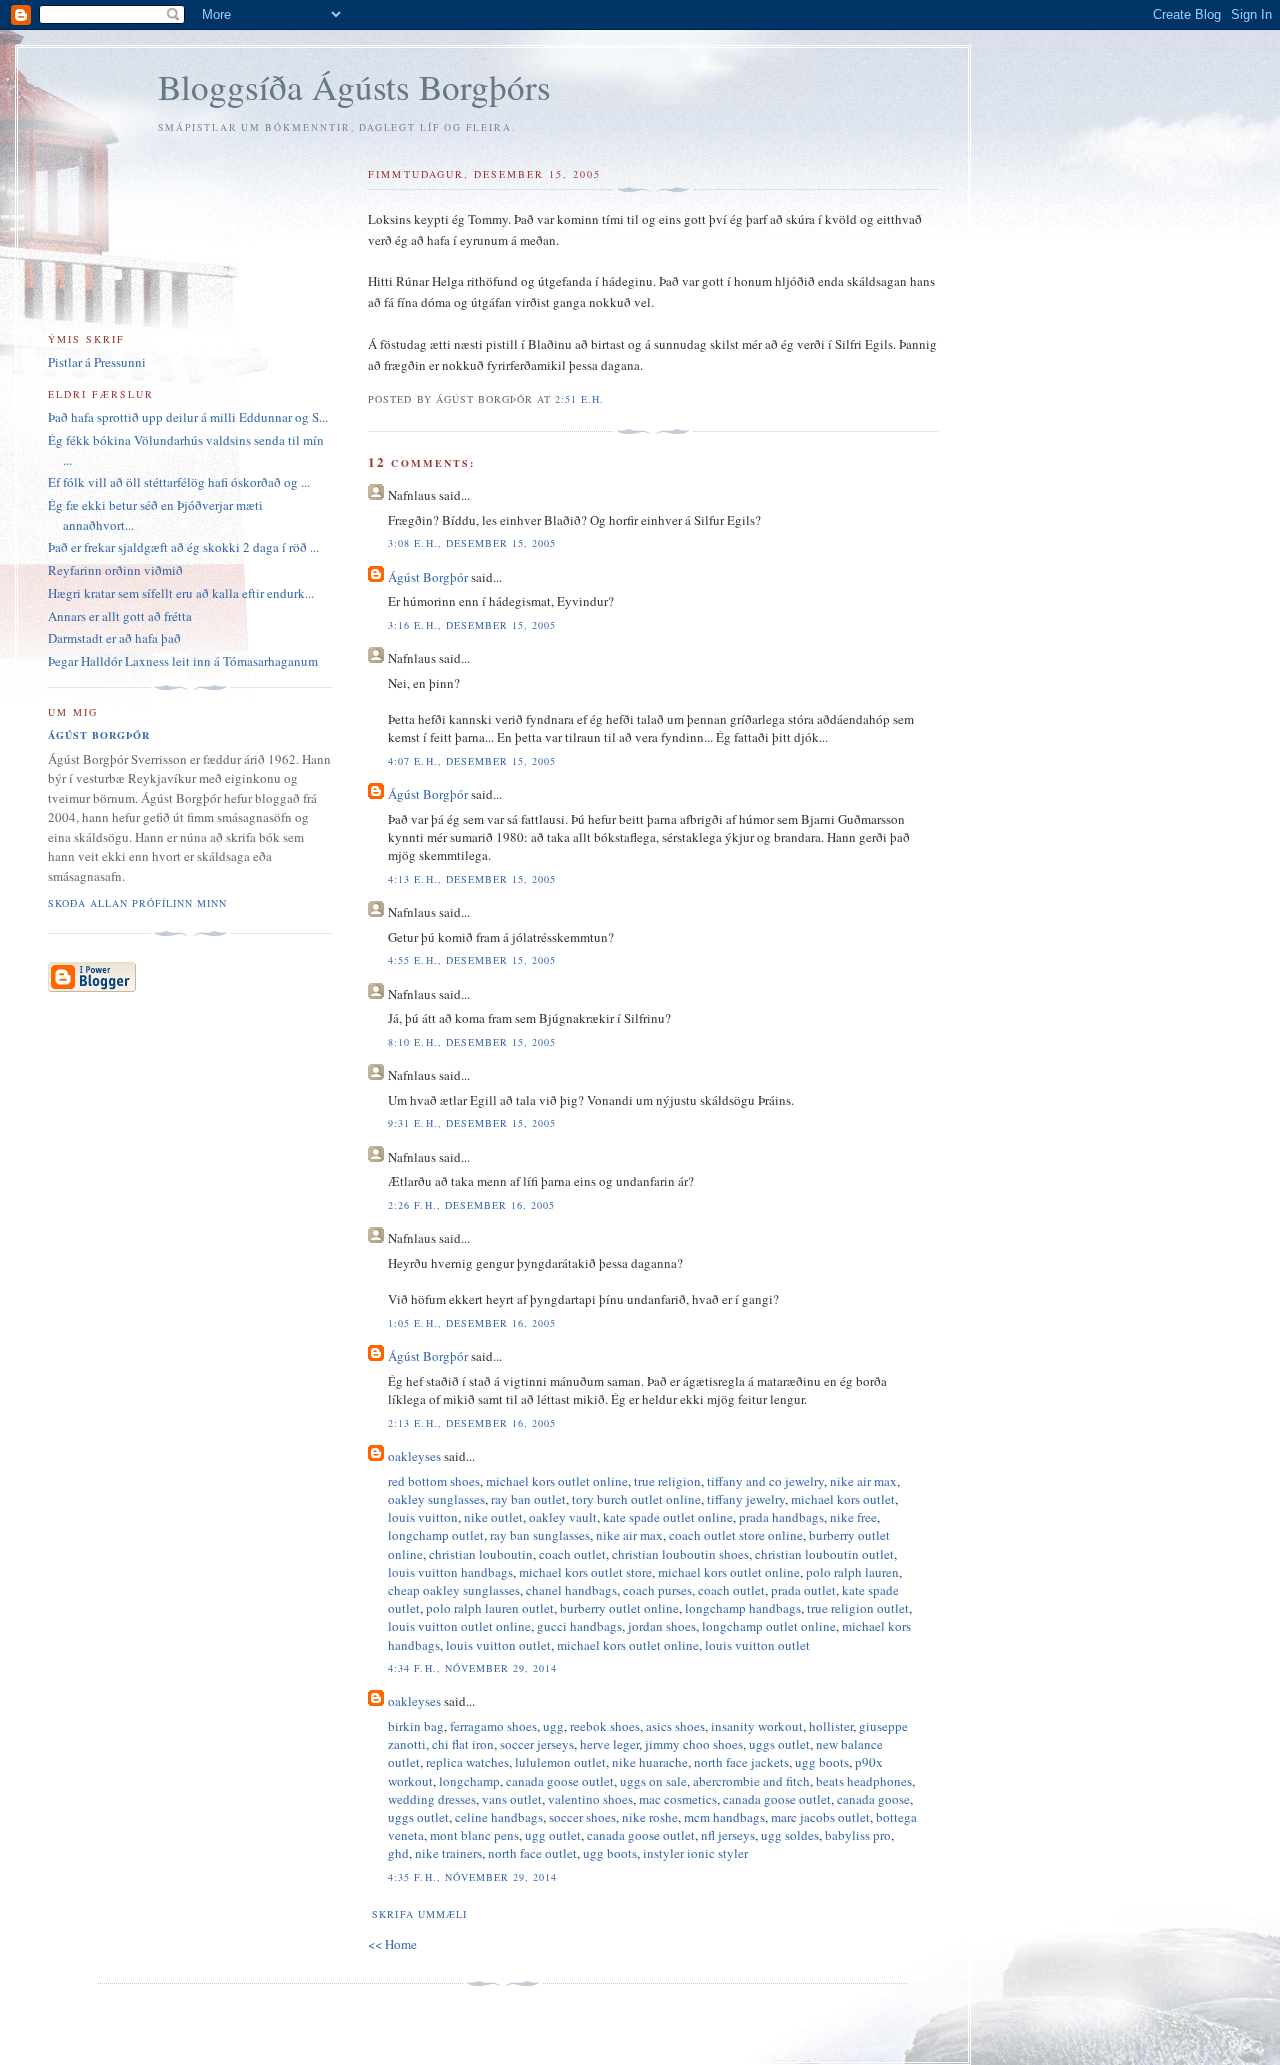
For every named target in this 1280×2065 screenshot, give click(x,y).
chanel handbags (571, 1590)
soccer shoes (582, 1817)
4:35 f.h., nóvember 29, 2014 (472, 1877)
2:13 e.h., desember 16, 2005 (471, 1423)
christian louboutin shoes (680, 1554)
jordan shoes (662, 1626)
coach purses (657, 1590)
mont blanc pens (474, 1835)
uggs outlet (779, 1744)
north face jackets (741, 1762)
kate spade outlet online (668, 1517)
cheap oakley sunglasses (454, 1590)
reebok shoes (605, 1726)
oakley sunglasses (436, 1499)
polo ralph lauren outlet (490, 1608)
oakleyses (414, 1456)
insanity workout (757, 1726)
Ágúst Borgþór (428, 577)
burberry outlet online (619, 1608)
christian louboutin (481, 1554)
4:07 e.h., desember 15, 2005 (471, 761)
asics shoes (675, 1726)
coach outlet (572, 1554)
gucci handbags (579, 1626)
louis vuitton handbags (450, 1572)
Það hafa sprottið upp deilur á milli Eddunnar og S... (188, 417)
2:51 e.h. (579, 399)
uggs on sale (653, 1781)
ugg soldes (790, 1835)
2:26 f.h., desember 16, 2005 (471, 1205)
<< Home (392, 1944)
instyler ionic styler (695, 1853)
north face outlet (532, 1853)
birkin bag (416, 1726)
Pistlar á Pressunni (97, 362)
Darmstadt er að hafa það (114, 638)
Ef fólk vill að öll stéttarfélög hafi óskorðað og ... (179, 482)
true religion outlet (858, 1608)
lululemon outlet (560, 1762)
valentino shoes (590, 1799)
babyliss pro (858, 1835)
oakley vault (563, 1517)
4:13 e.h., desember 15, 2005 (471, 879)
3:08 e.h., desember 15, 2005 (471, 543)
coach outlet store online (736, 1535)
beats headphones (864, 1781)
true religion (667, 1481)
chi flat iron (463, 1744)
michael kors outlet (843, 1499)
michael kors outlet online (557, 1481)
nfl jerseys (728, 1835)
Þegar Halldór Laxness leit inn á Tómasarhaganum (183, 661)
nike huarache (650, 1762)
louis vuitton (423, 1517)
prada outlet (803, 1590)
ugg (553, 1726)
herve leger (609, 1744)
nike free (853, 1517)
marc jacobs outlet (820, 1817)
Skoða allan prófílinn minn (137, 903)
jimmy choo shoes (694, 1744)
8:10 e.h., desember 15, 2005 (471, 1042)
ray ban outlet (528, 1499)
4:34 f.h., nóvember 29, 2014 (472, 1668)
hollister (831, 1726)
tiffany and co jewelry (765, 1481)
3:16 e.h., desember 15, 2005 (471, 625)
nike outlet (493, 1517)
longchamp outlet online (769, 1626)
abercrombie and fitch (751, 1781)
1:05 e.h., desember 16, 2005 (471, 1323)
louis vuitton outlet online (459, 1626)
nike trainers (448, 1853)
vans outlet (512, 1799)
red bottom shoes (434, 1481)
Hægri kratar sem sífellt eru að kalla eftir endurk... (181, 593)
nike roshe (650, 1817)
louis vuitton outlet (498, 1645)
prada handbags (781, 1517)
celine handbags (499, 1817)
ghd (398, 1853)
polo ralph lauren (852, 1572)
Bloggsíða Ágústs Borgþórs (354, 86)
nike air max (863, 1481)
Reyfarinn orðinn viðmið (115, 570)
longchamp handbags (743, 1608)
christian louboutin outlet (824, 1554)
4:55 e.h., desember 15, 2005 (471, 960)
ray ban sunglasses (540, 1535)
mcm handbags (724, 1817)
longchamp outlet (436, 1535)
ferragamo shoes (493, 1726)
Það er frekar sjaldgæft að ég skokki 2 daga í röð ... (183, 547)
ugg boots (822, 1762)
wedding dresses (432, 1799)
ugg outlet (553, 1835)
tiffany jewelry (746, 1499)
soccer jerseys (537, 1744)
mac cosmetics (678, 1799)
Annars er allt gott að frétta (120, 616)
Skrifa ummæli (419, 1914)
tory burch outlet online (636, 1499)
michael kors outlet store (585, 1572)
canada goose (873, 1799)
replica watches (467, 1762)
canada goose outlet (560, 1781)
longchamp (469, 1781)
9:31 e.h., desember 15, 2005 (471, 1123)
